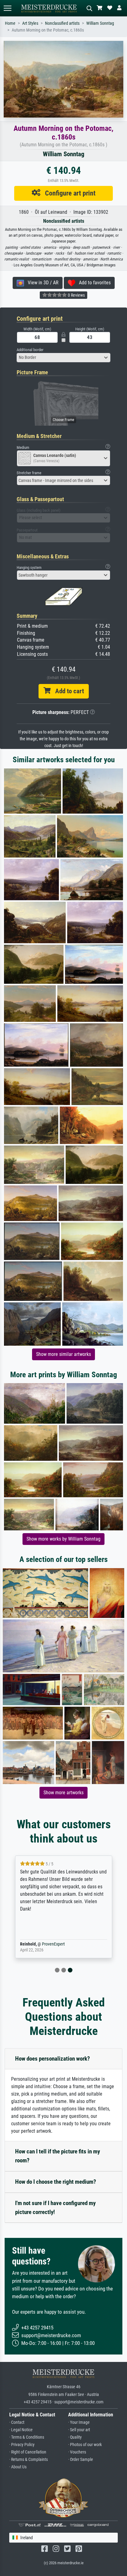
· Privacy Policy (22, 2445)
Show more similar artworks (63, 1354)
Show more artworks (63, 1793)
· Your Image (79, 2422)
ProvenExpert (53, 1944)
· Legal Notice (21, 2430)
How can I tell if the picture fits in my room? (57, 2156)
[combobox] (63, 358)
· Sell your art (79, 2430)
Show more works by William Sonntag (63, 1539)
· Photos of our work (85, 2445)
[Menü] (7, 8)
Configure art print (68, 193)
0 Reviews (76, 295)
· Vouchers (77, 2452)
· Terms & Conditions (27, 2437)
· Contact (17, 2422)
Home (10, 23)
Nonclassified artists (62, 23)
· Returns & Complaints (29, 2460)
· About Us (18, 2467)
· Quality (75, 2437)
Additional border (30, 350)
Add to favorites (93, 283)
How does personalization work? (53, 2059)
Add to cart (67, 691)
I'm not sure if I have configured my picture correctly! (55, 2208)
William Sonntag (100, 23)
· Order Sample (81, 2460)
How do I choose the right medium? (56, 2182)
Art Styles (30, 23)
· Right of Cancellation (28, 2452)
